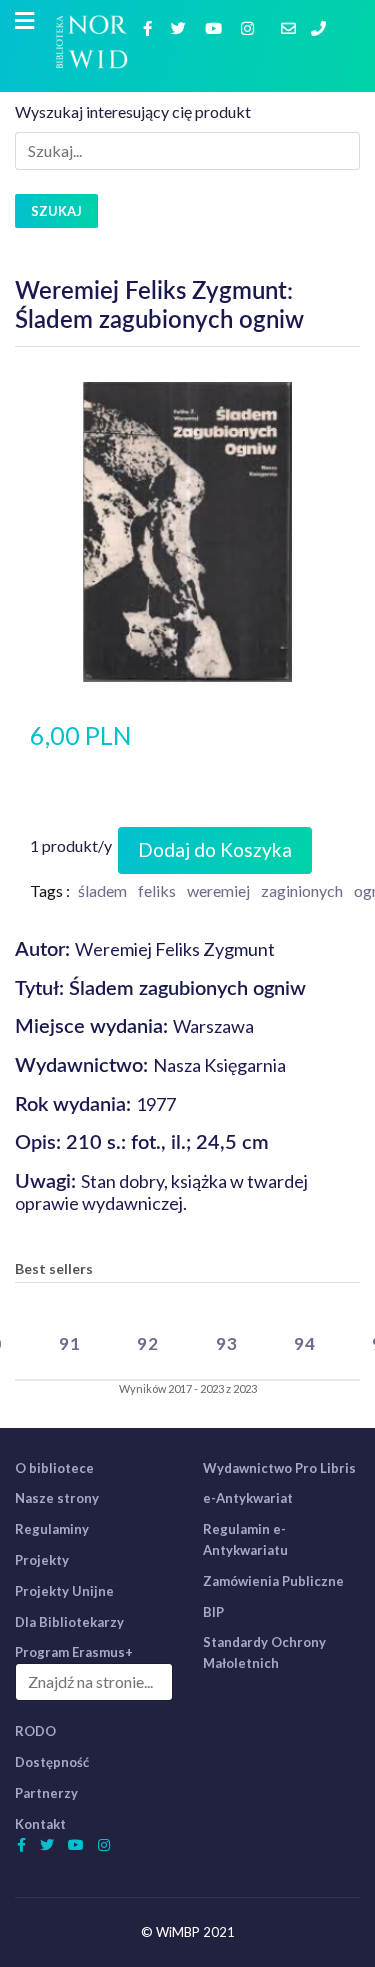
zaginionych (302, 890)
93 (227, 1343)
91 (70, 1343)
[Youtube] (216, 27)
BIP (213, 1612)
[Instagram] (250, 27)
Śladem (102, 890)
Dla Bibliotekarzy (69, 1622)
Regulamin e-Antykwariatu (245, 1539)
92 (148, 1343)
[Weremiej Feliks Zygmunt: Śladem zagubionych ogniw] (187, 529)
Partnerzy (46, 1793)
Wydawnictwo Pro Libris (279, 1468)
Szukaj (56, 211)
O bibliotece (54, 1468)
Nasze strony (57, 1498)
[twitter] (181, 27)
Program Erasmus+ (74, 1652)
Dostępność (52, 1762)
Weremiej (218, 890)
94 (305, 1343)
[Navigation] (24, 21)
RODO (35, 1731)
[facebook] (150, 27)
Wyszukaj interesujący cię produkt (133, 111)
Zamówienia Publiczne (273, 1581)
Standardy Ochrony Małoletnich (264, 1652)
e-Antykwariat (248, 1498)
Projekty (42, 1560)
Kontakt (40, 1824)
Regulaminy (52, 1529)
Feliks (157, 890)
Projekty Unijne (64, 1591)
